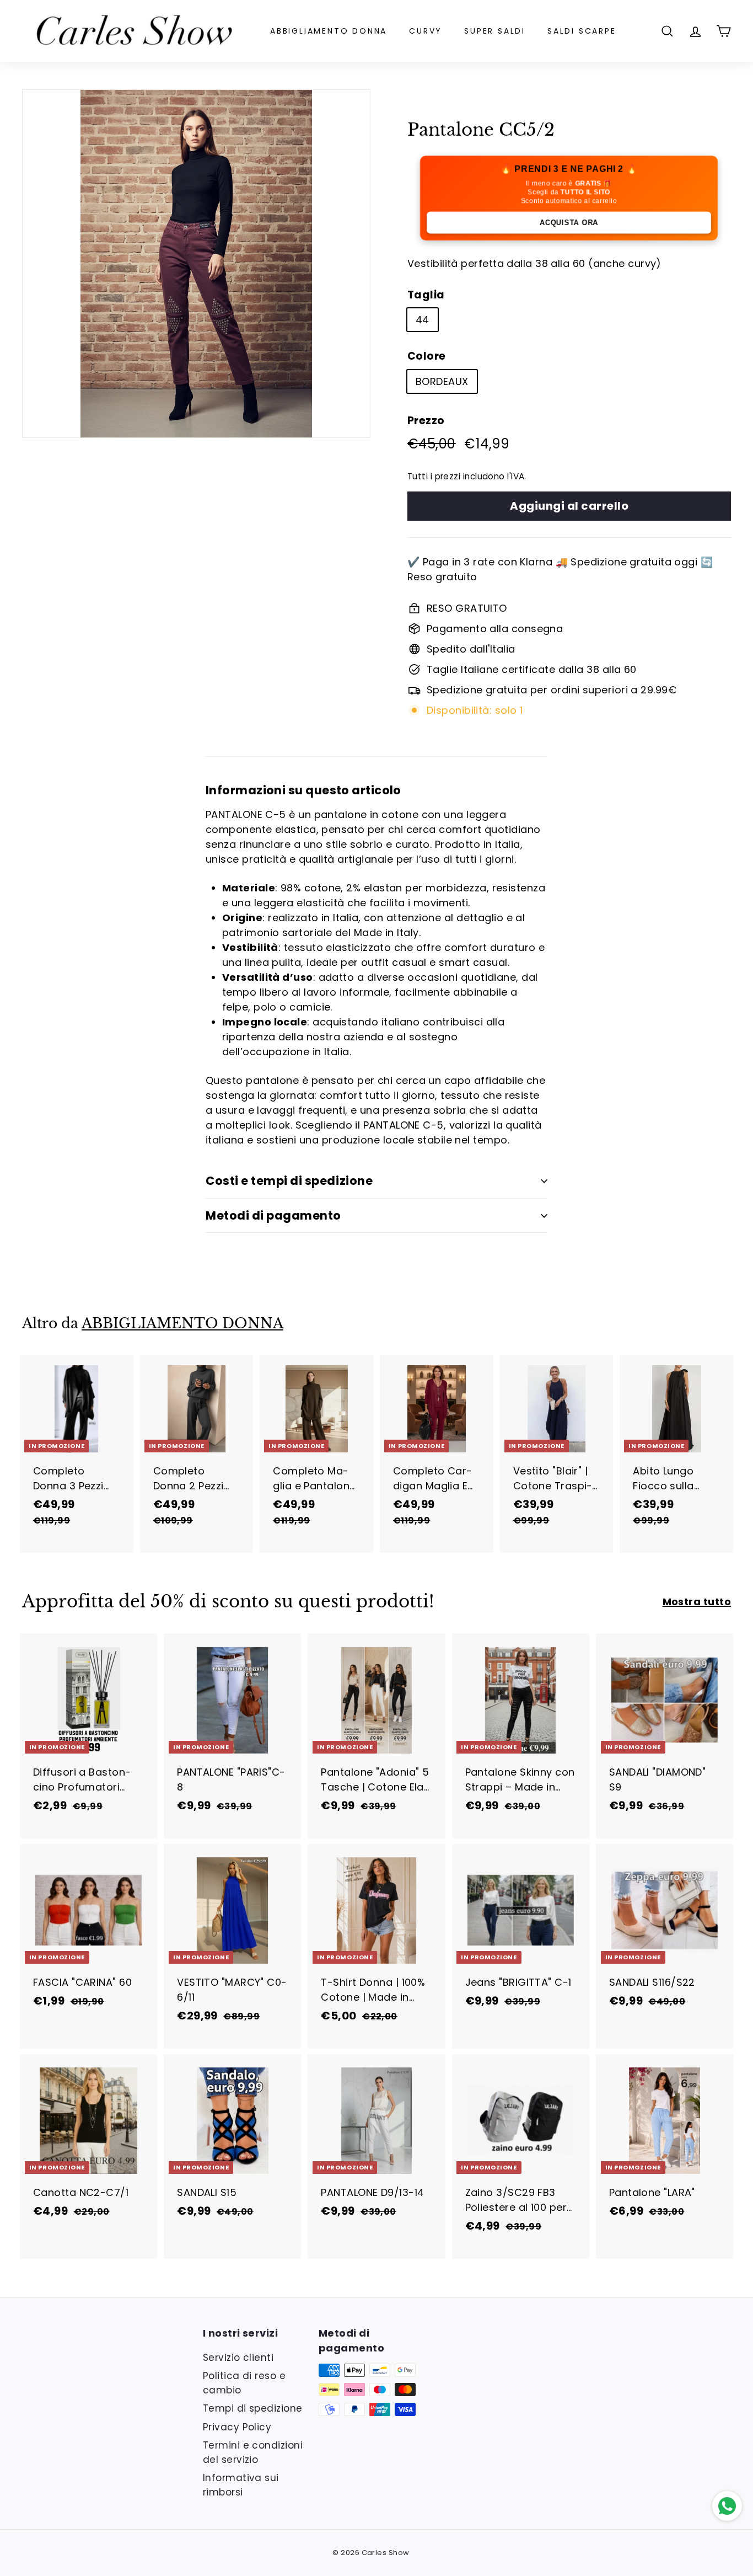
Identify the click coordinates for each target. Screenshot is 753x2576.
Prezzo (426, 421)
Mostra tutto (697, 1602)
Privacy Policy (237, 2427)
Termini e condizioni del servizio (253, 2452)
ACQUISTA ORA (569, 222)
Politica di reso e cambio (244, 2383)
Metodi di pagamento (273, 1215)
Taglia (426, 295)
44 (423, 320)
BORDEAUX (442, 381)
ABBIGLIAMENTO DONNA (329, 31)
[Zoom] (196, 264)
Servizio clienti (238, 2358)
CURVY (426, 31)
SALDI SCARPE (582, 31)
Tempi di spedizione (253, 2408)
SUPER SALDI (495, 31)
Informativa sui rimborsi (241, 2485)
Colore (427, 356)
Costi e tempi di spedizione (289, 1181)
